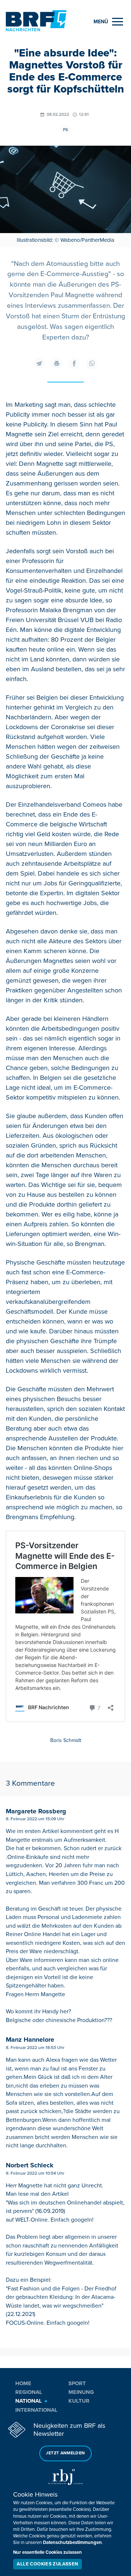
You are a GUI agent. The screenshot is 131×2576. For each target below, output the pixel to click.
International (36, 2410)
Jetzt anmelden (65, 2453)
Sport (77, 2383)
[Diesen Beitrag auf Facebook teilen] (74, 363)
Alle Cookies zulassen (47, 2564)
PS (65, 130)
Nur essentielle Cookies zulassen (47, 2552)
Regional (29, 2392)
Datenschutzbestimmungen (72, 2542)
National (29, 2401)
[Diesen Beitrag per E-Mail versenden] (39, 363)
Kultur (79, 2401)
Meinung (81, 2392)
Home (23, 2383)
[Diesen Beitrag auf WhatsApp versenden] (92, 363)
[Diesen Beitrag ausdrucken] (57, 363)
